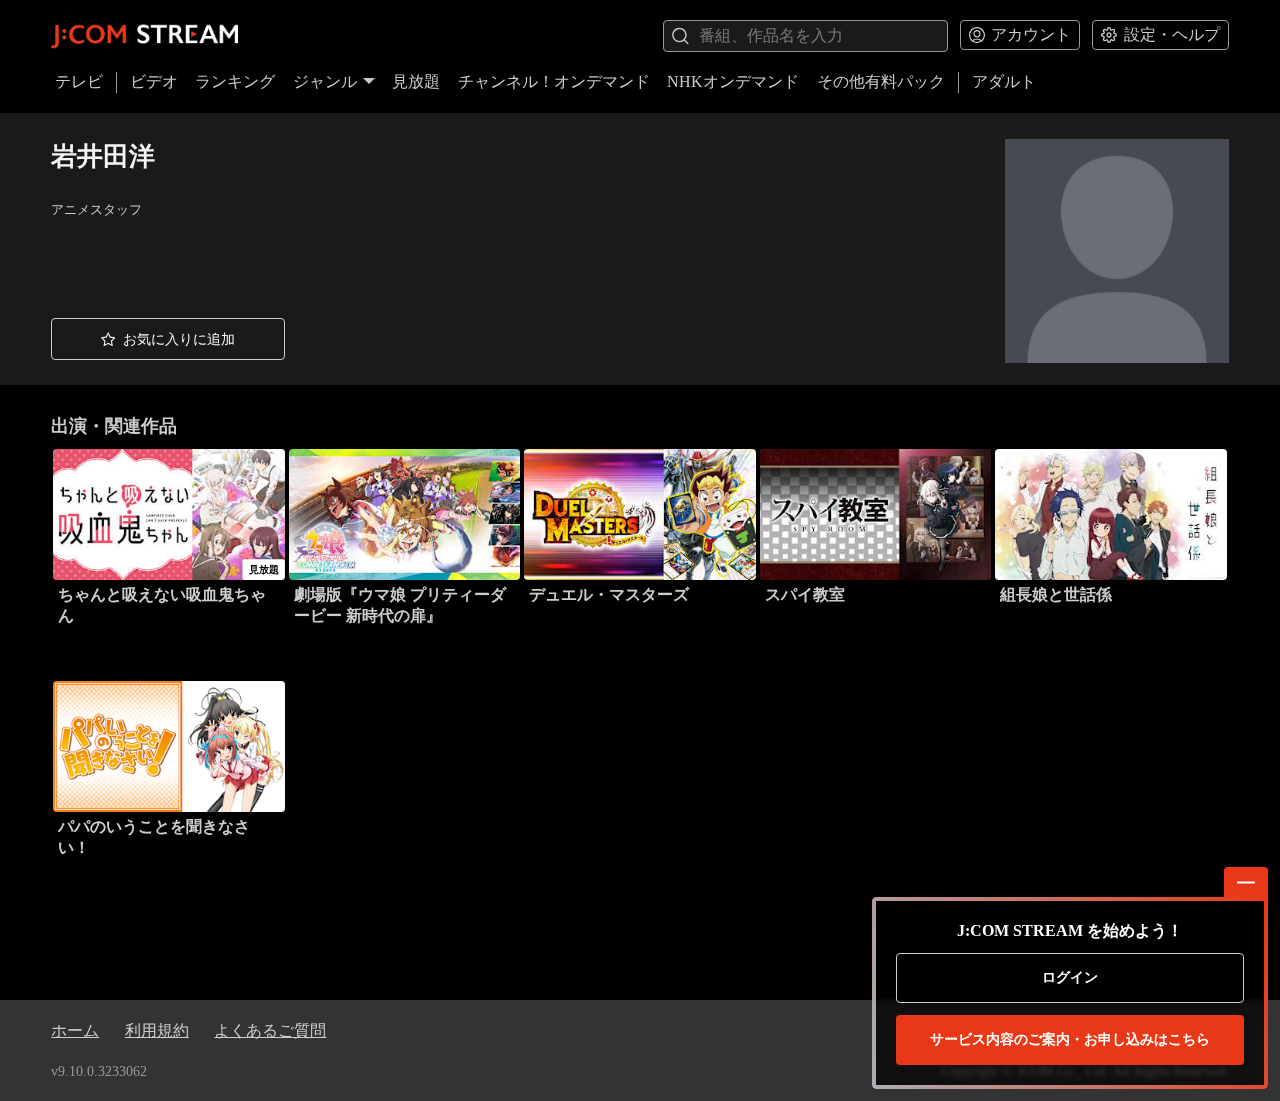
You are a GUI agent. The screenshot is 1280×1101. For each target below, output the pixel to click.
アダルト (1004, 81)
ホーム (75, 1030)
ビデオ (154, 81)
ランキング (235, 81)
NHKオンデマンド (733, 81)
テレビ (79, 81)
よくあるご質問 (270, 1030)
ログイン (1070, 977)
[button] (168, 339)
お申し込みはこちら (1070, 1039)
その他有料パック (881, 81)
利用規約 (157, 1030)
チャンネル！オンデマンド (554, 81)
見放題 (416, 81)
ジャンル (325, 81)
